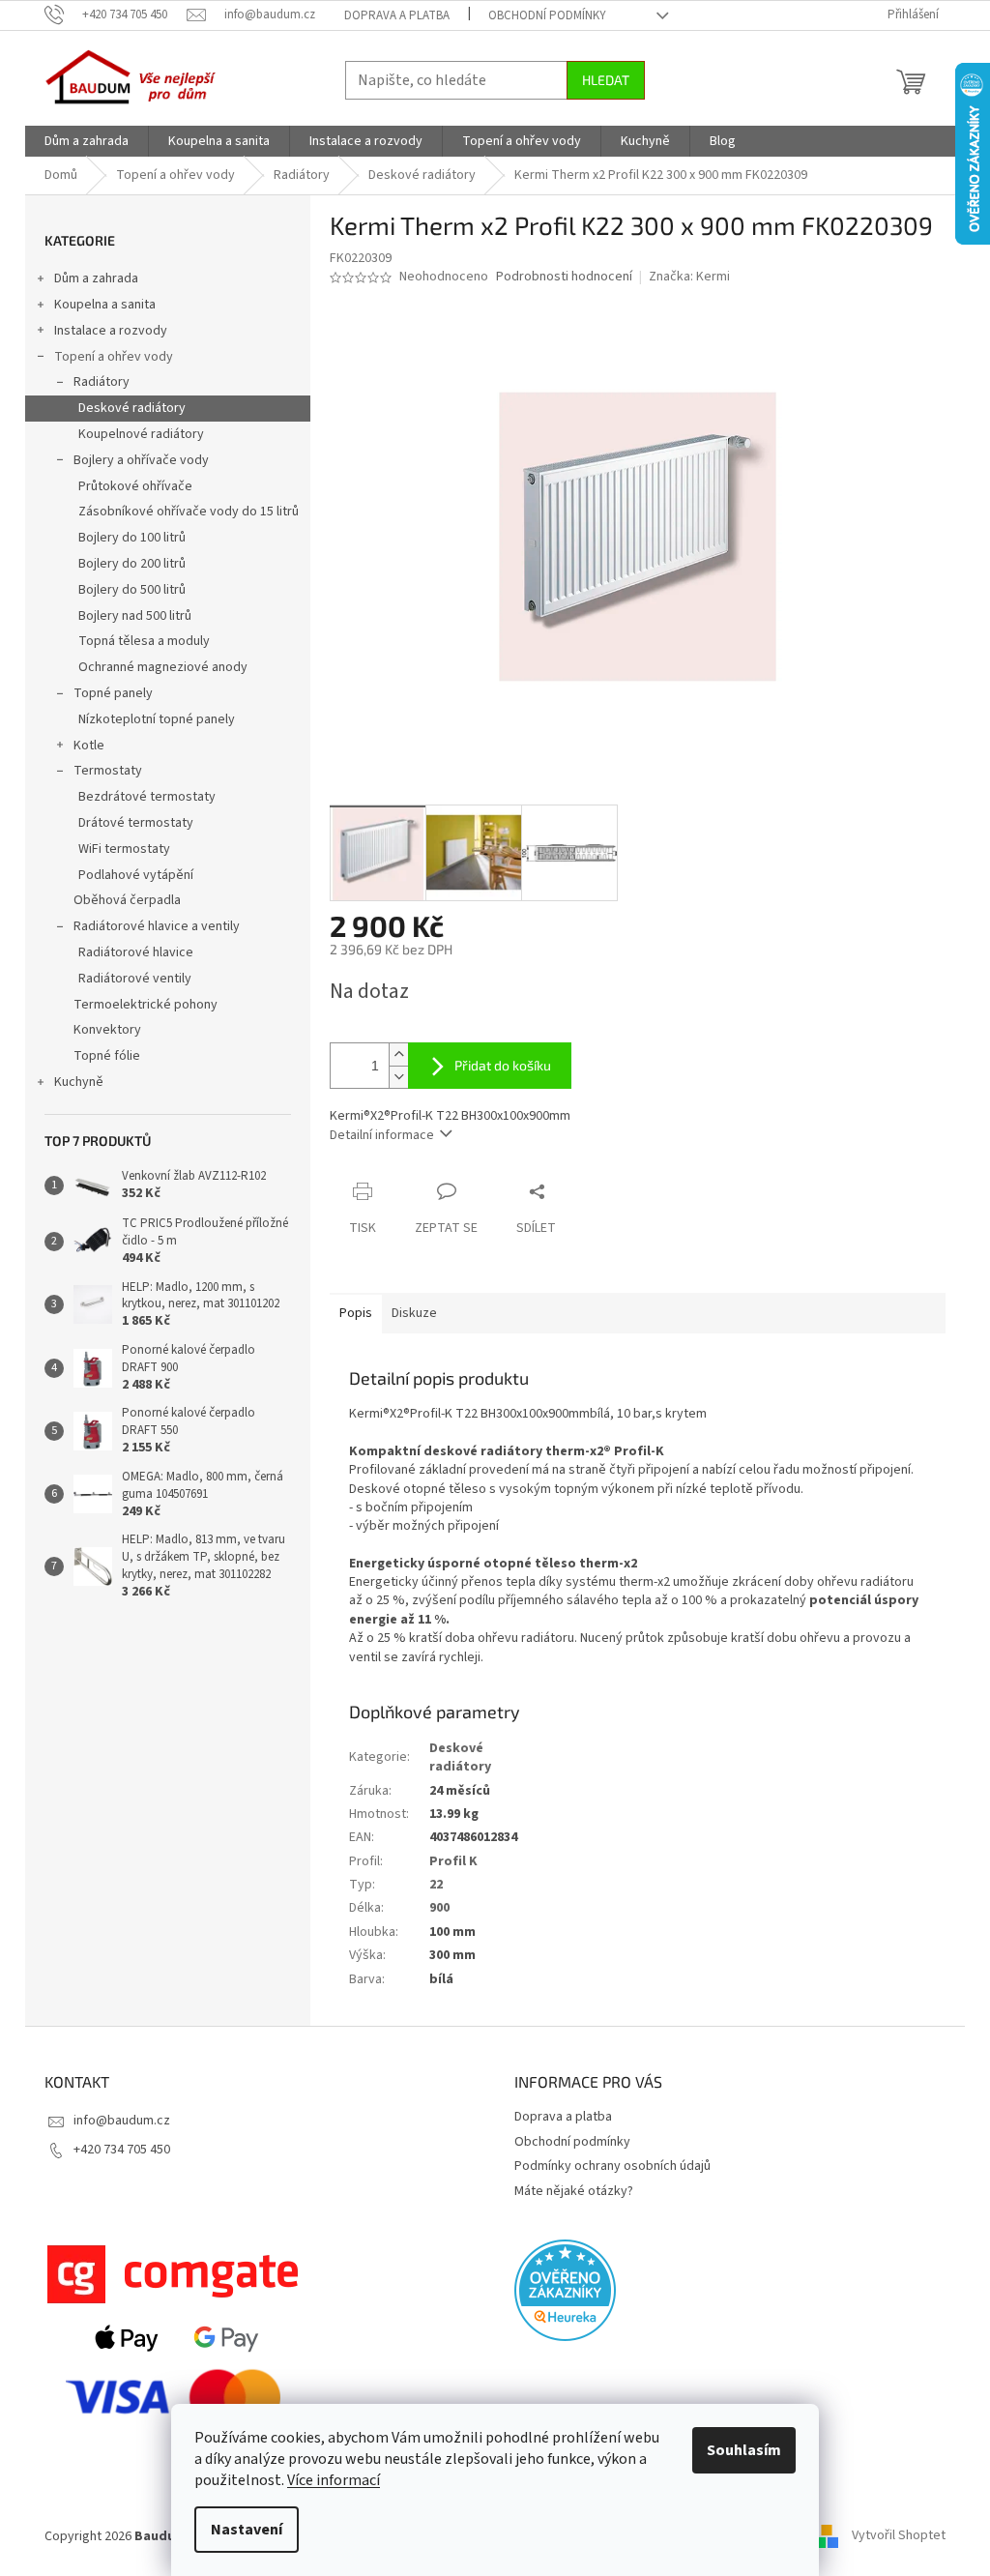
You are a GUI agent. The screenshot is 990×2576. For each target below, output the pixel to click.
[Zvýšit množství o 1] (398, 1054)
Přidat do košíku (503, 1065)
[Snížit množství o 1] (398, 1077)
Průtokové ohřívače (135, 486)
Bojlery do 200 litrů (132, 564)
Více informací (334, 2480)
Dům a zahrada (96, 278)
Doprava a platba (397, 15)
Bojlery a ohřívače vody (141, 460)
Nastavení (247, 2530)
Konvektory (107, 1030)
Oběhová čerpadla (127, 900)
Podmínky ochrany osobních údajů (612, 2166)
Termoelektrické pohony (146, 1005)
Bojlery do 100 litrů (132, 538)
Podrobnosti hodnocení (564, 277)
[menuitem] (87, 141)
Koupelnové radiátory (141, 434)
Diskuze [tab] (414, 1313)
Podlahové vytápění (136, 875)
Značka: (689, 277)
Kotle (89, 746)
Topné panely (113, 693)
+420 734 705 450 (122, 2150)
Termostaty (108, 771)
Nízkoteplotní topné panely (157, 719)
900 (439, 1908)
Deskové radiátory (132, 408)
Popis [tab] (356, 1313)
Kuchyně (79, 1082)
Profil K (453, 1861)
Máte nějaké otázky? (574, 2191)
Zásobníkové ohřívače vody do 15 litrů (189, 512)
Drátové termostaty (136, 823)
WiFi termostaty (124, 849)
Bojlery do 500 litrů (132, 590)
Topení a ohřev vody (114, 357)
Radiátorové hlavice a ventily (157, 926)
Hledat (606, 80)
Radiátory (102, 382)
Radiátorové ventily (135, 979)
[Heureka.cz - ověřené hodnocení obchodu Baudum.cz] (565, 2290)
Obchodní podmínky (547, 15)
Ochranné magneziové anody (163, 667)
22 (436, 1885)
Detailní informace (382, 1135)
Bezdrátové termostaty (147, 797)
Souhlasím (744, 2450)
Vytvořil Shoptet (899, 2536)
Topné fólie (107, 1056)
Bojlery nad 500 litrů (135, 616)
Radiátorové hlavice (136, 952)
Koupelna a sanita (105, 305)
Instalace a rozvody (111, 331)
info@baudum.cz (122, 2121)
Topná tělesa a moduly (144, 641)
